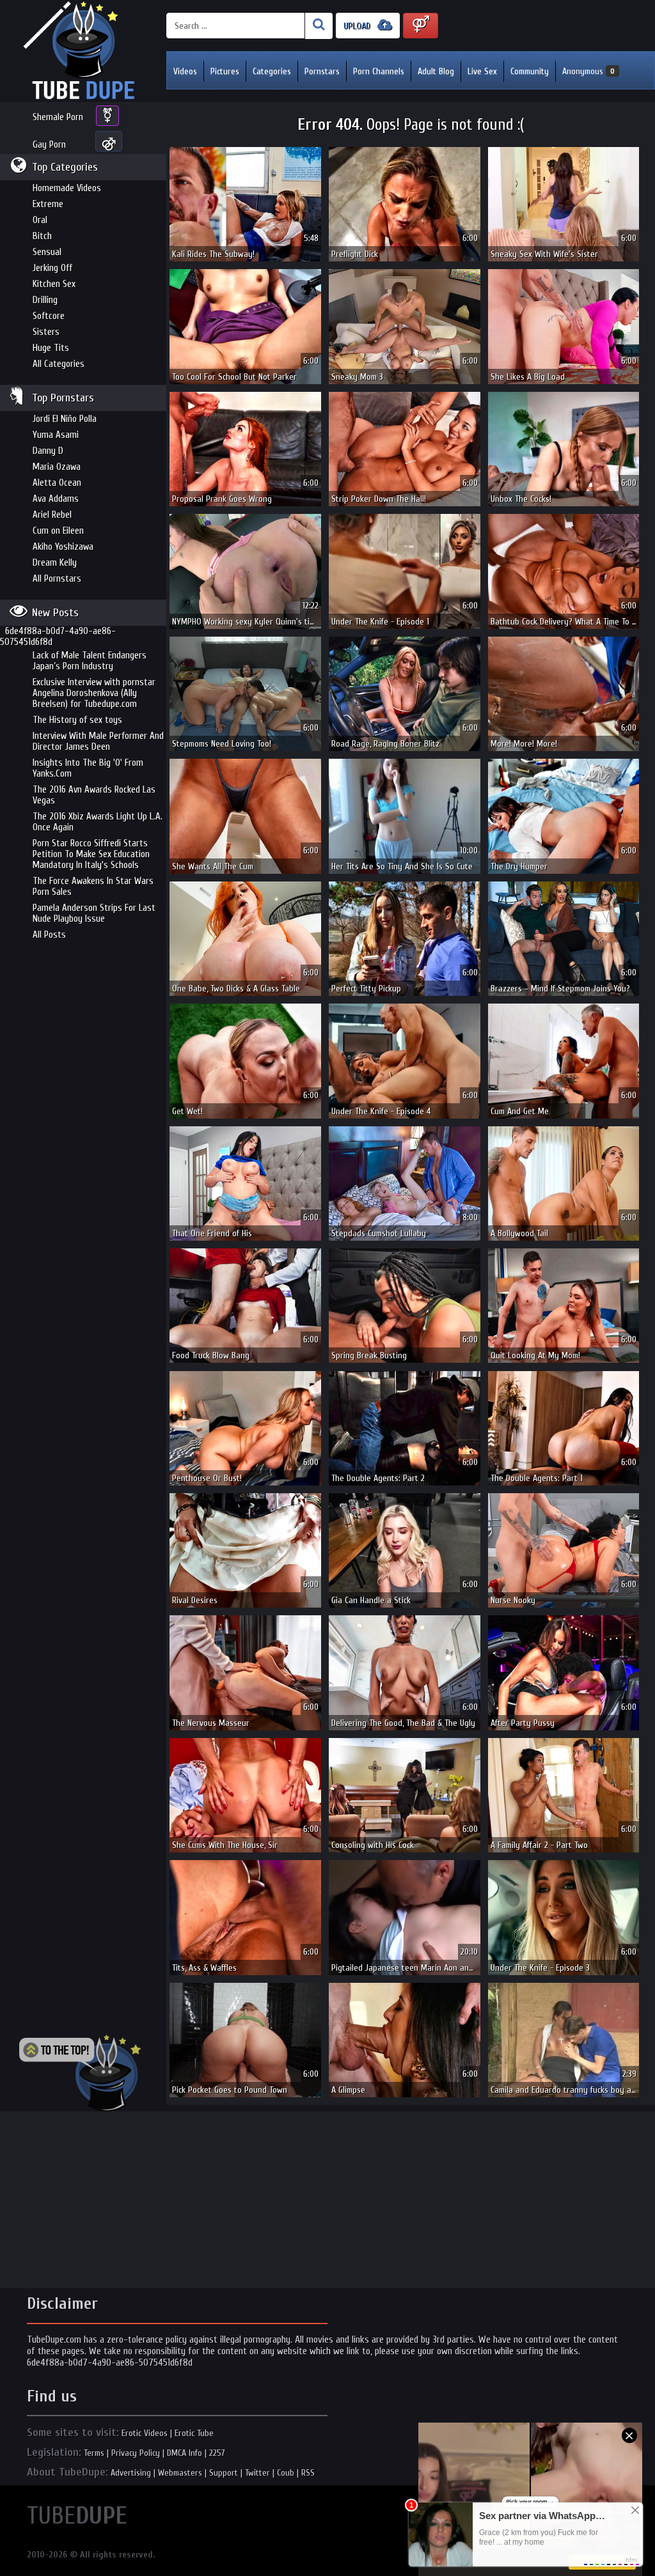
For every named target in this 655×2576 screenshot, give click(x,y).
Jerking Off (52, 268)
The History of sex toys (77, 720)
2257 (217, 2453)
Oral (40, 220)
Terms (94, 2453)
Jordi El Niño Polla (65, 419)
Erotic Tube (194, 2433)
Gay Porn (49, 145)
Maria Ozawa (57, 467)
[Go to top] (80, 2073)
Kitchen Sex (54, 284)
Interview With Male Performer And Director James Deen (98, 741)
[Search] (319, 26)
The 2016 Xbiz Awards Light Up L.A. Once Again (98, 822)
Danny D (48, 451)
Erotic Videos (145, 2433)
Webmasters (180, 2473)
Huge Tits (51, 348)
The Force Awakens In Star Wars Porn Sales (93, 887)
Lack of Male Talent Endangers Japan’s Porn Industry (90, 661)
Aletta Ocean (57, 483)
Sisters (46, 332)
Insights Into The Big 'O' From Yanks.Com (88, 768)
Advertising (131, 2473)
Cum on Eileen (58, 531)
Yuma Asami (56, 435)
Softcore (49, 316)
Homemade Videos (67, 188)
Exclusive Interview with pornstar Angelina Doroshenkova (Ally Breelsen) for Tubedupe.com (94, 693)
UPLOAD (358, 26)
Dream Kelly (55, 563)
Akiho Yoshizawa (63, 547)
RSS (308, 2473)
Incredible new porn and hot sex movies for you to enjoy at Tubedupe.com (83, 51)
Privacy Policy (136, 2453)
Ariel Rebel (52, 515)
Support (224, 2473)
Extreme (48, 204)
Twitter (257, 2473)
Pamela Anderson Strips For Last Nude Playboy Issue (94, 913)
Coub (286, 2473)
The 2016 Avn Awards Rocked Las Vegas (94, 795)
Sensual (47, 252)
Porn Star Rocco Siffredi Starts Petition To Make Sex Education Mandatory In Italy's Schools (91, 854)
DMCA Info (185, 2453)
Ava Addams (56, 499)
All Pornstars (57, 579)
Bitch (42, 236)
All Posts (49, 935)
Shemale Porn (58, 117)
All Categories (59, 364)
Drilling (45, 300)
